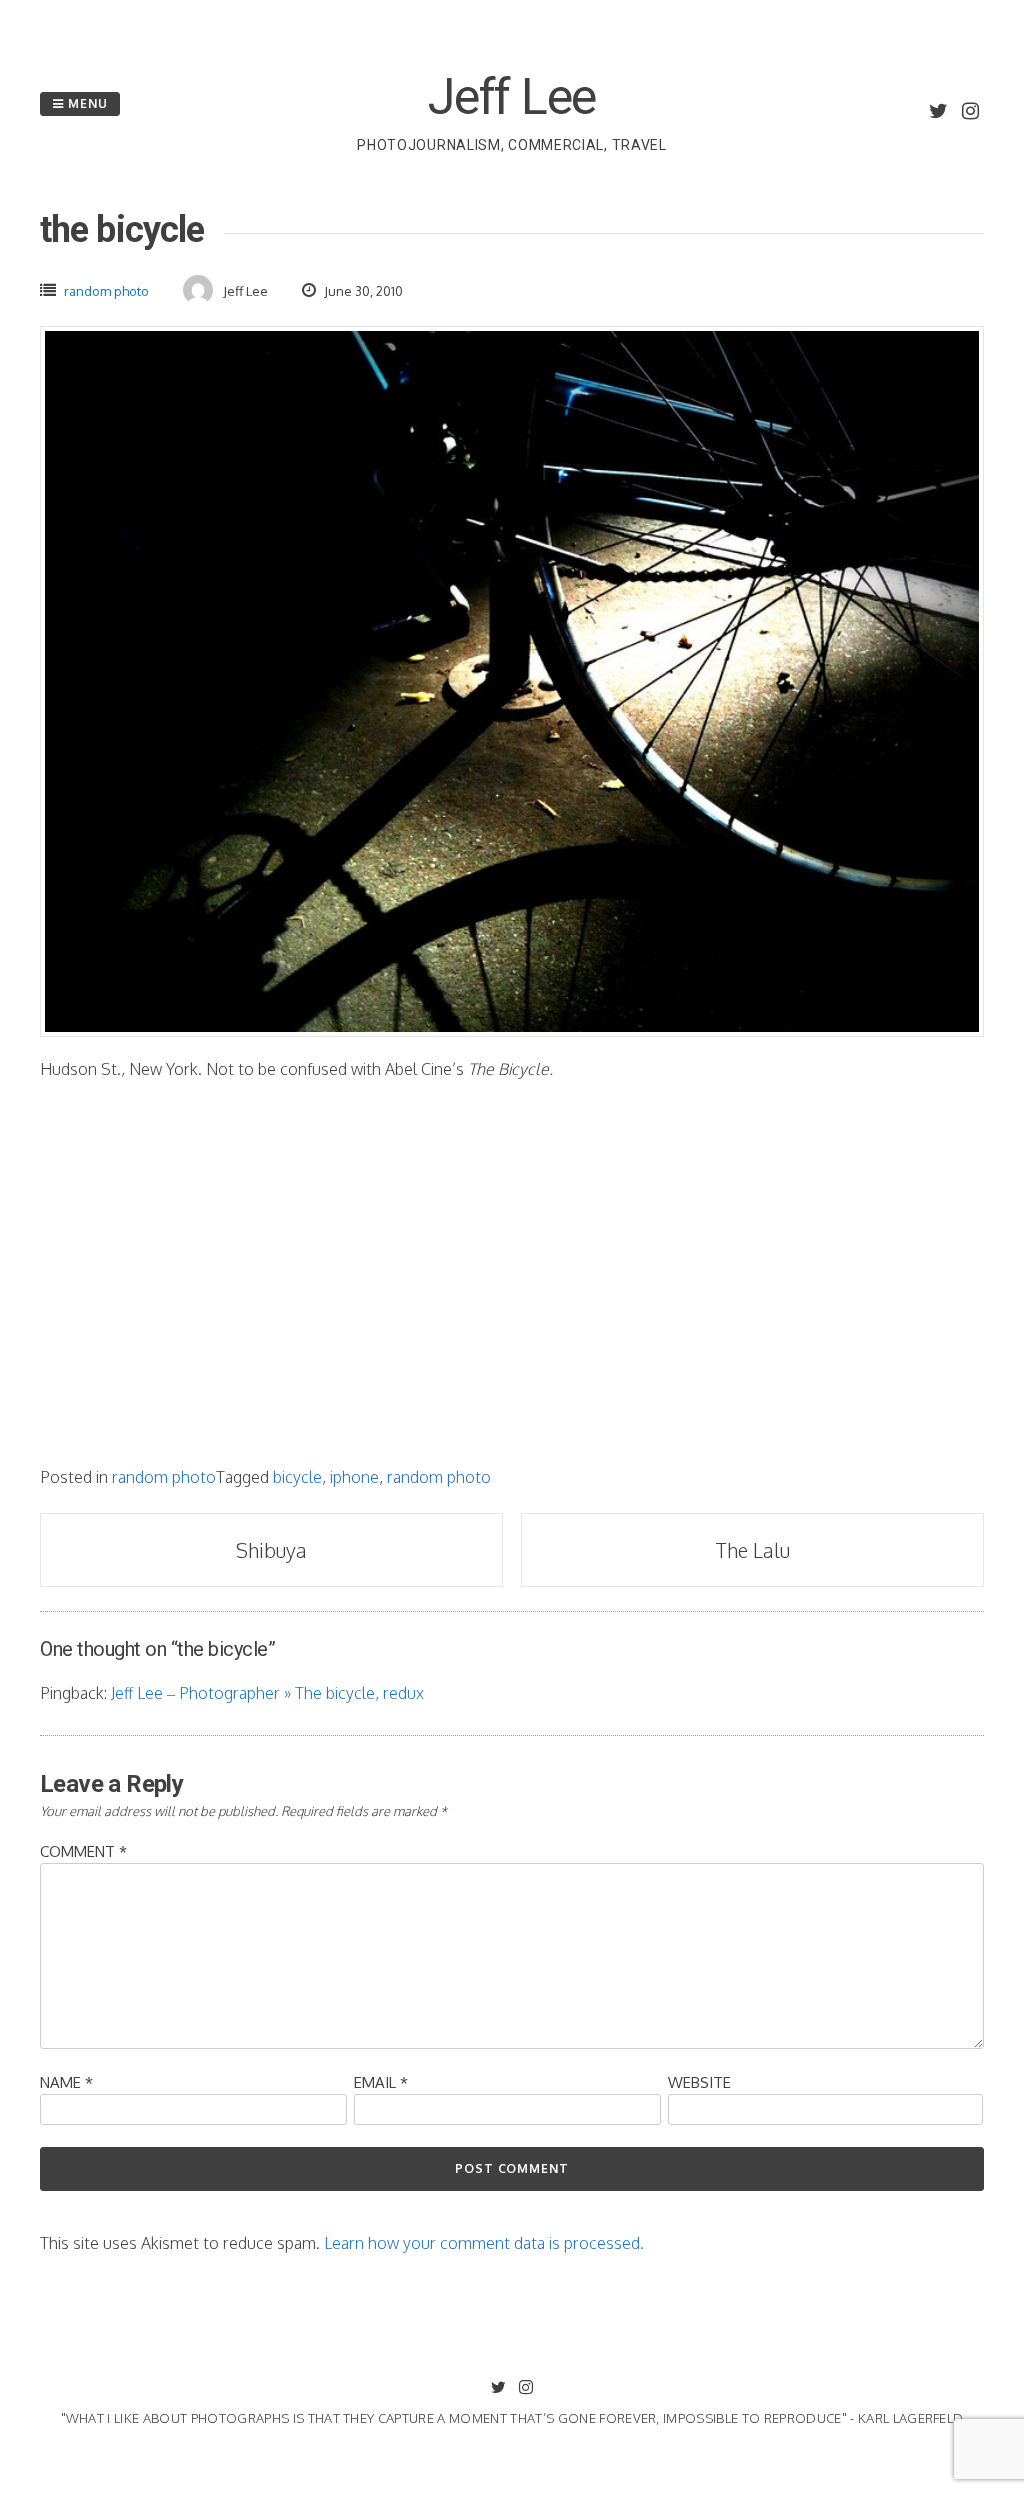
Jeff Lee (512, 97)
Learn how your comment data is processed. (484, 2243)
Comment (83, 1851)
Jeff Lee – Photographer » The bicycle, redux (267, 1693)
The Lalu (752, 1550)
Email (381, 2082)
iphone (354, 1477)
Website (699, 2082)
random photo (106, 291)
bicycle (297, 1477)
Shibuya (271, 1550)
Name (66, 2082)
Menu (86, 103)
